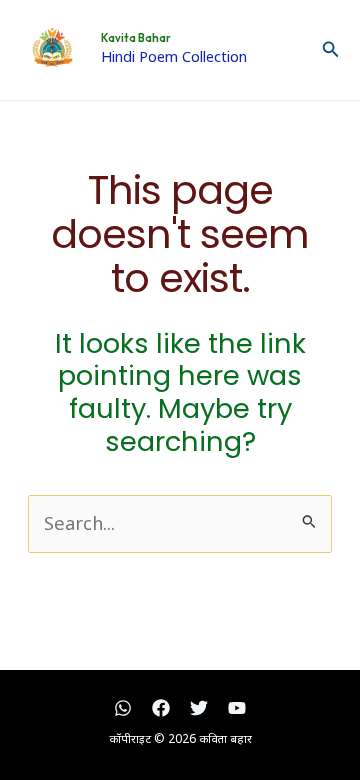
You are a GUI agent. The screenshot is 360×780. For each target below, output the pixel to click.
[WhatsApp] (123, 708)
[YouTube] (237, 708)
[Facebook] (161, 708)
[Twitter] (199, 708)
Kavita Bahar (136, 38)
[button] (331, 50)
